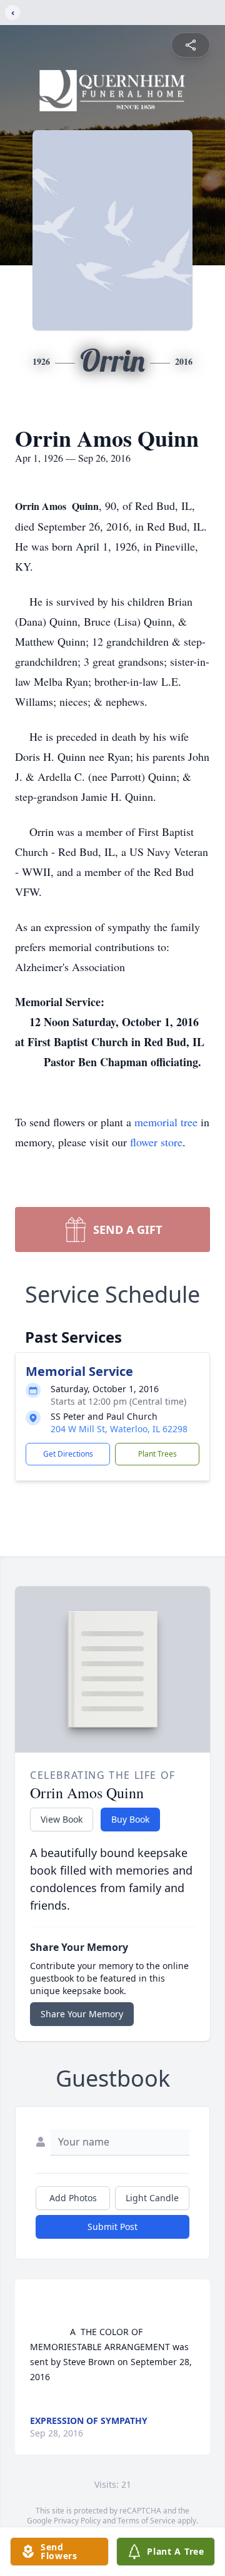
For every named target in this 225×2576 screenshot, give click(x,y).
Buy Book (130, 1819)
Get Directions (68, 1454)
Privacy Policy (77, 2521)
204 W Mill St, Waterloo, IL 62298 (119, 1429)
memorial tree (166, 1122)
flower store (156, 1142)
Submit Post (112, 2227)
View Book (62, 1819)
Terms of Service (147, 2521)
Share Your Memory (82, 2014)
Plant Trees (157, 1454)
